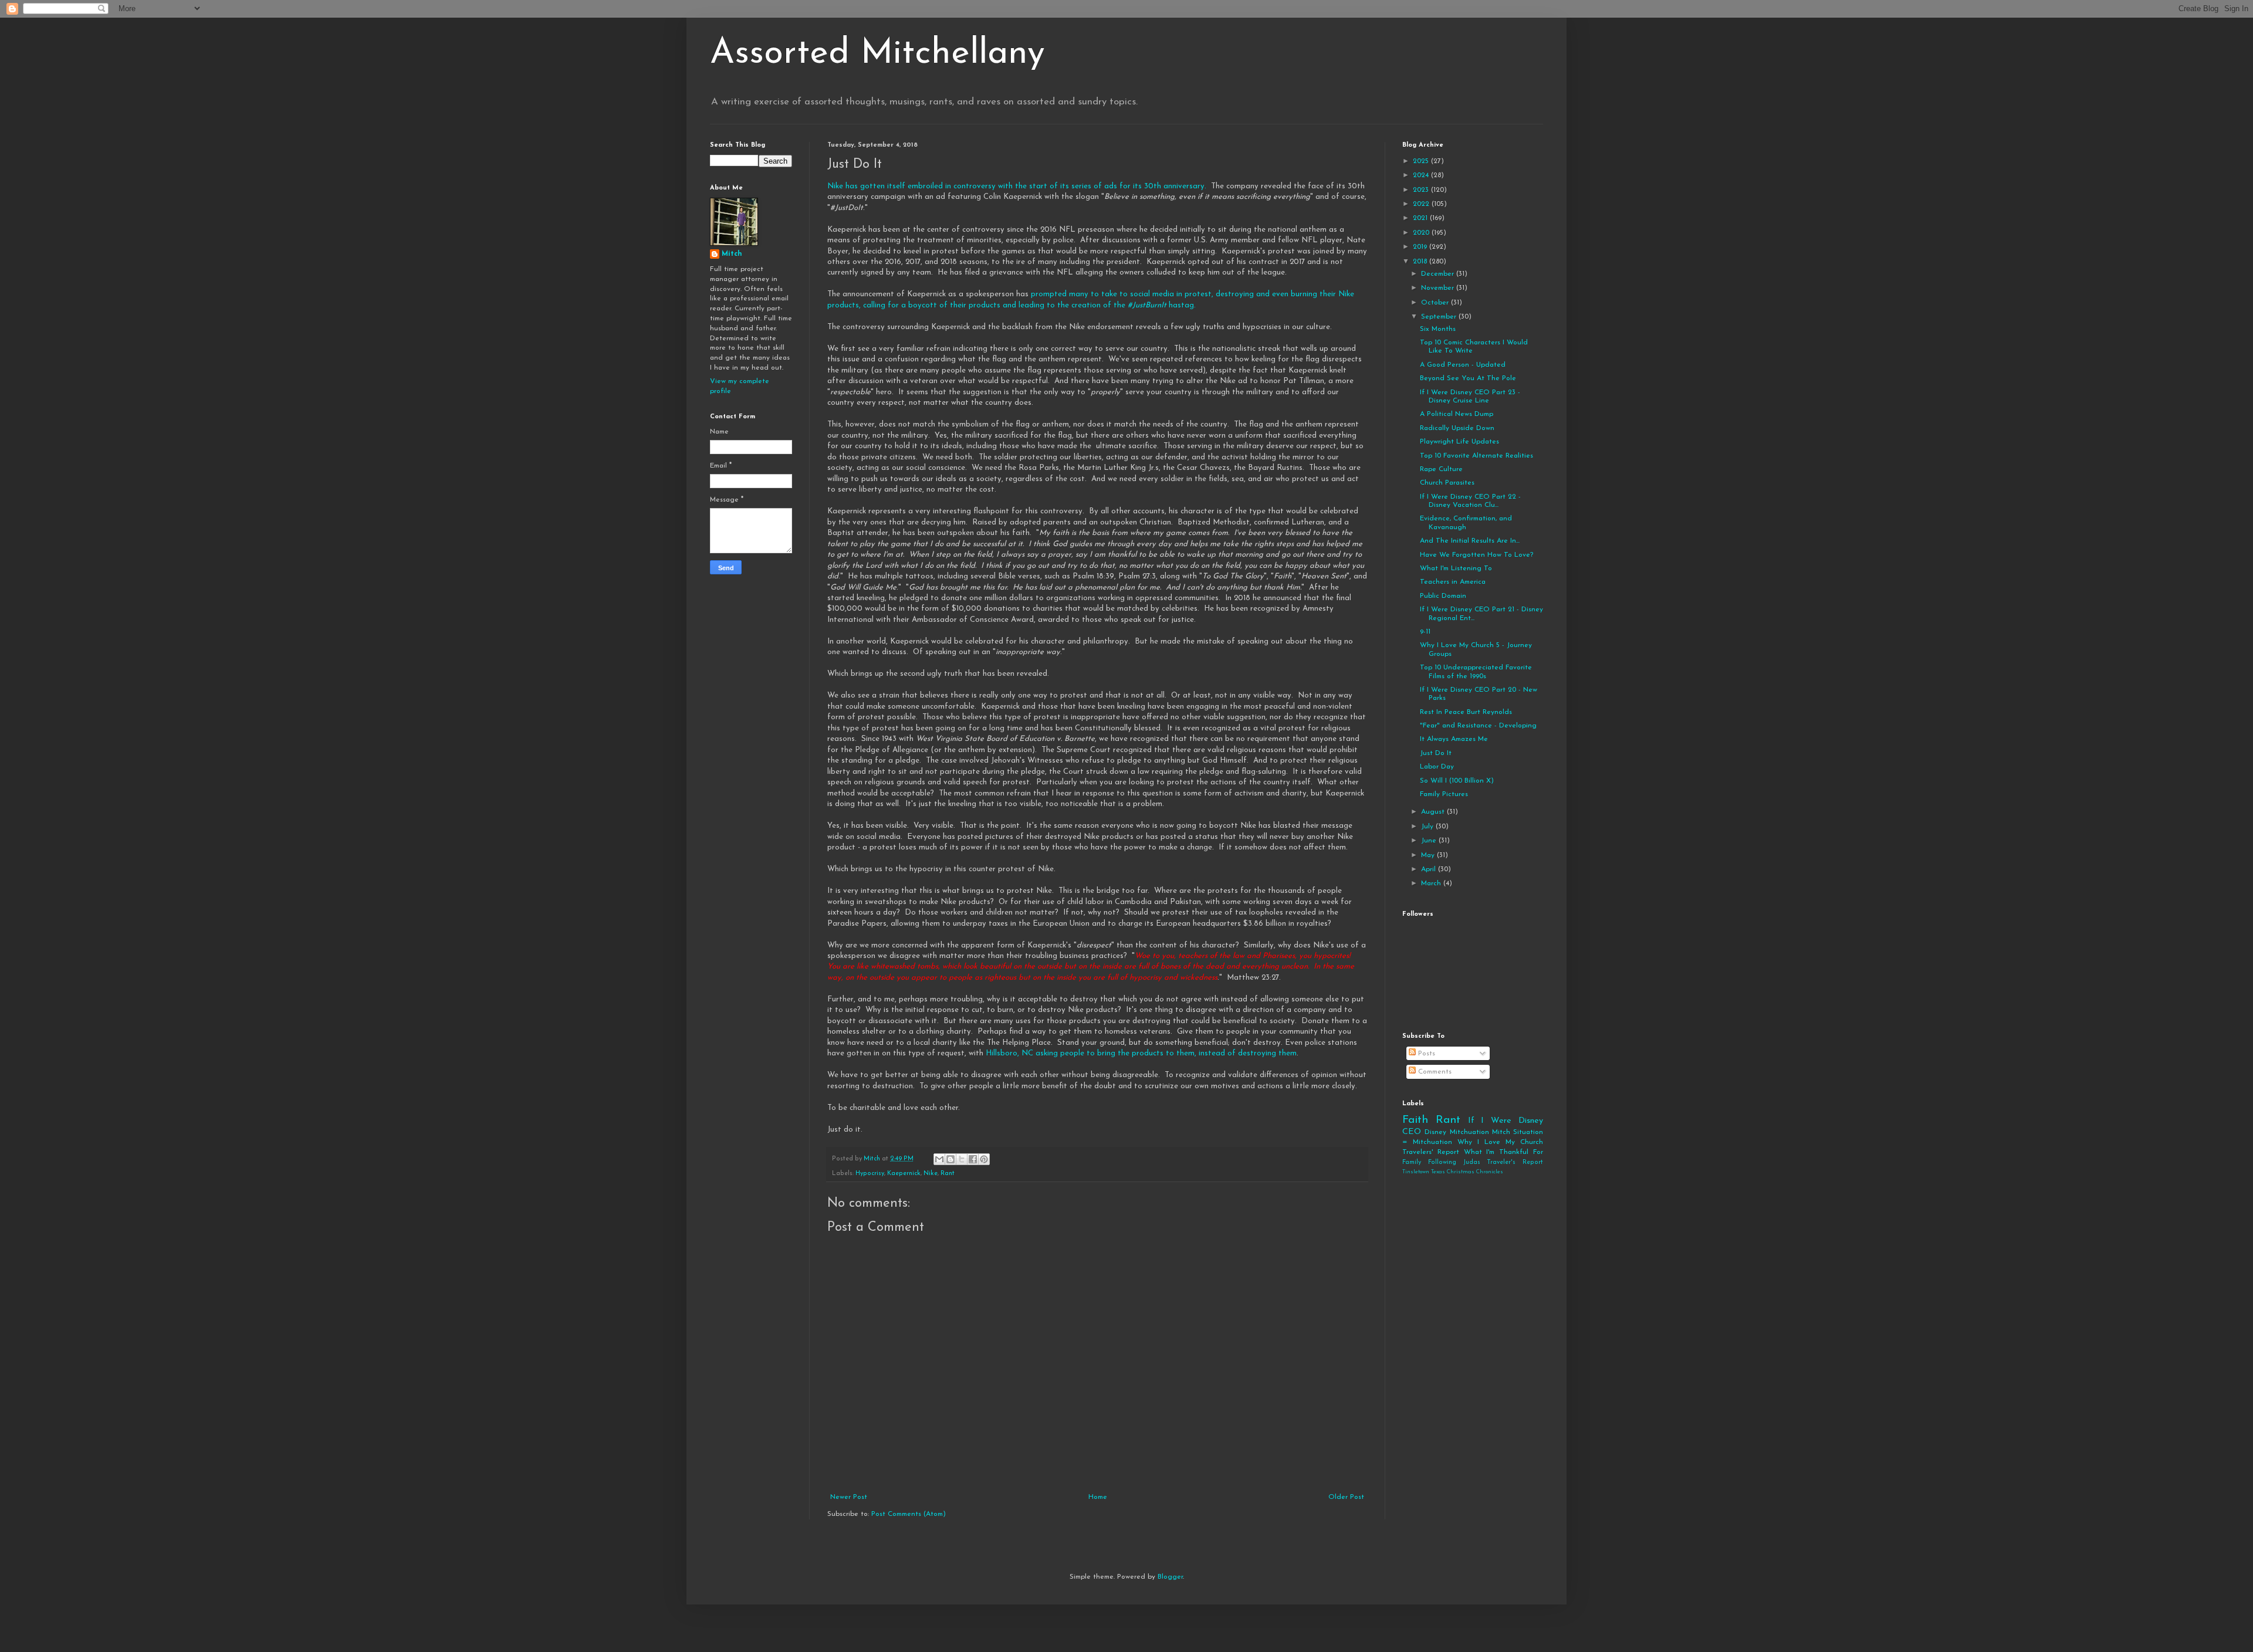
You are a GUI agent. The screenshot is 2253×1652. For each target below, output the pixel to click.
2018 (1421, 262)
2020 (1422, 233)
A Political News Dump (1457, 414)
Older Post (1346, 1497)
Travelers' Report (1431, 1152)
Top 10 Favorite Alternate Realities (1476, 456)
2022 (1422, 204)
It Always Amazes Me (1454, 739)
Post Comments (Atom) (909, 1514)
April (1430, 869)
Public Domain (1443, 596)
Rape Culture (1441, 469)
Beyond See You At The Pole (1468, 378)
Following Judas (1454, 1162)
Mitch (732, 254)
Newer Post (849, 1497)
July (1428, 827)
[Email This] (939, 1159)
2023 (1422, 190)
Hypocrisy (870, 1174)
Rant (948, 1174)
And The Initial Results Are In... (1470, 541)
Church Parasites (1447, 483)
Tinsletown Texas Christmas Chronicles (1453, 1172)
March (1432, 883)
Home (1098, 1497)
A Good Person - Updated (1463, 365)
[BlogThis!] (950, 1159)
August (1434, 812)
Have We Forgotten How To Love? (1476, 555)
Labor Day (1437, 767)
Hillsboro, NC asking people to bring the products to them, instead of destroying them (1141, 1053)
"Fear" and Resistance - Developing (1478, 726)
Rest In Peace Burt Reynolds (1466, 712)
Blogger (1170, 1577)
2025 (1422, 161)
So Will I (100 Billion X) (1457, 781)
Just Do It (1436, 753)
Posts (1425, 1054)
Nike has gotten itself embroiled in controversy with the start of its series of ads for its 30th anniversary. (1018, 186)
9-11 (1425, 632)
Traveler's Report (1515, 1162)
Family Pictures (1444, 794)
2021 (1421, 218)
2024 (1422, 175)
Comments (1434, 1072)
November (1439, 288)
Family (1412, 1162)
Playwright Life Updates (1459, 442)
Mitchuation (1469, 1132)
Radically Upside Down (1457, 428)
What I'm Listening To (1456, 568)
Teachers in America (1453, 582)
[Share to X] (962, 1159)
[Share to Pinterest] (984, 1159)
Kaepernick (904, 1174)
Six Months (1438, 329)
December (1439, 274)
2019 (1421, 247)
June (1430, 841)
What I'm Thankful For (1503, 1152)
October (1436, 303)
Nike (931, 1174)
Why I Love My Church (1500, 1142)
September (1440, 317)
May (1429, 855)
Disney (1435, 1132)
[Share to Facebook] (973, 1159)
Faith (1415, 1120)
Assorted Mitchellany (877, 54)
